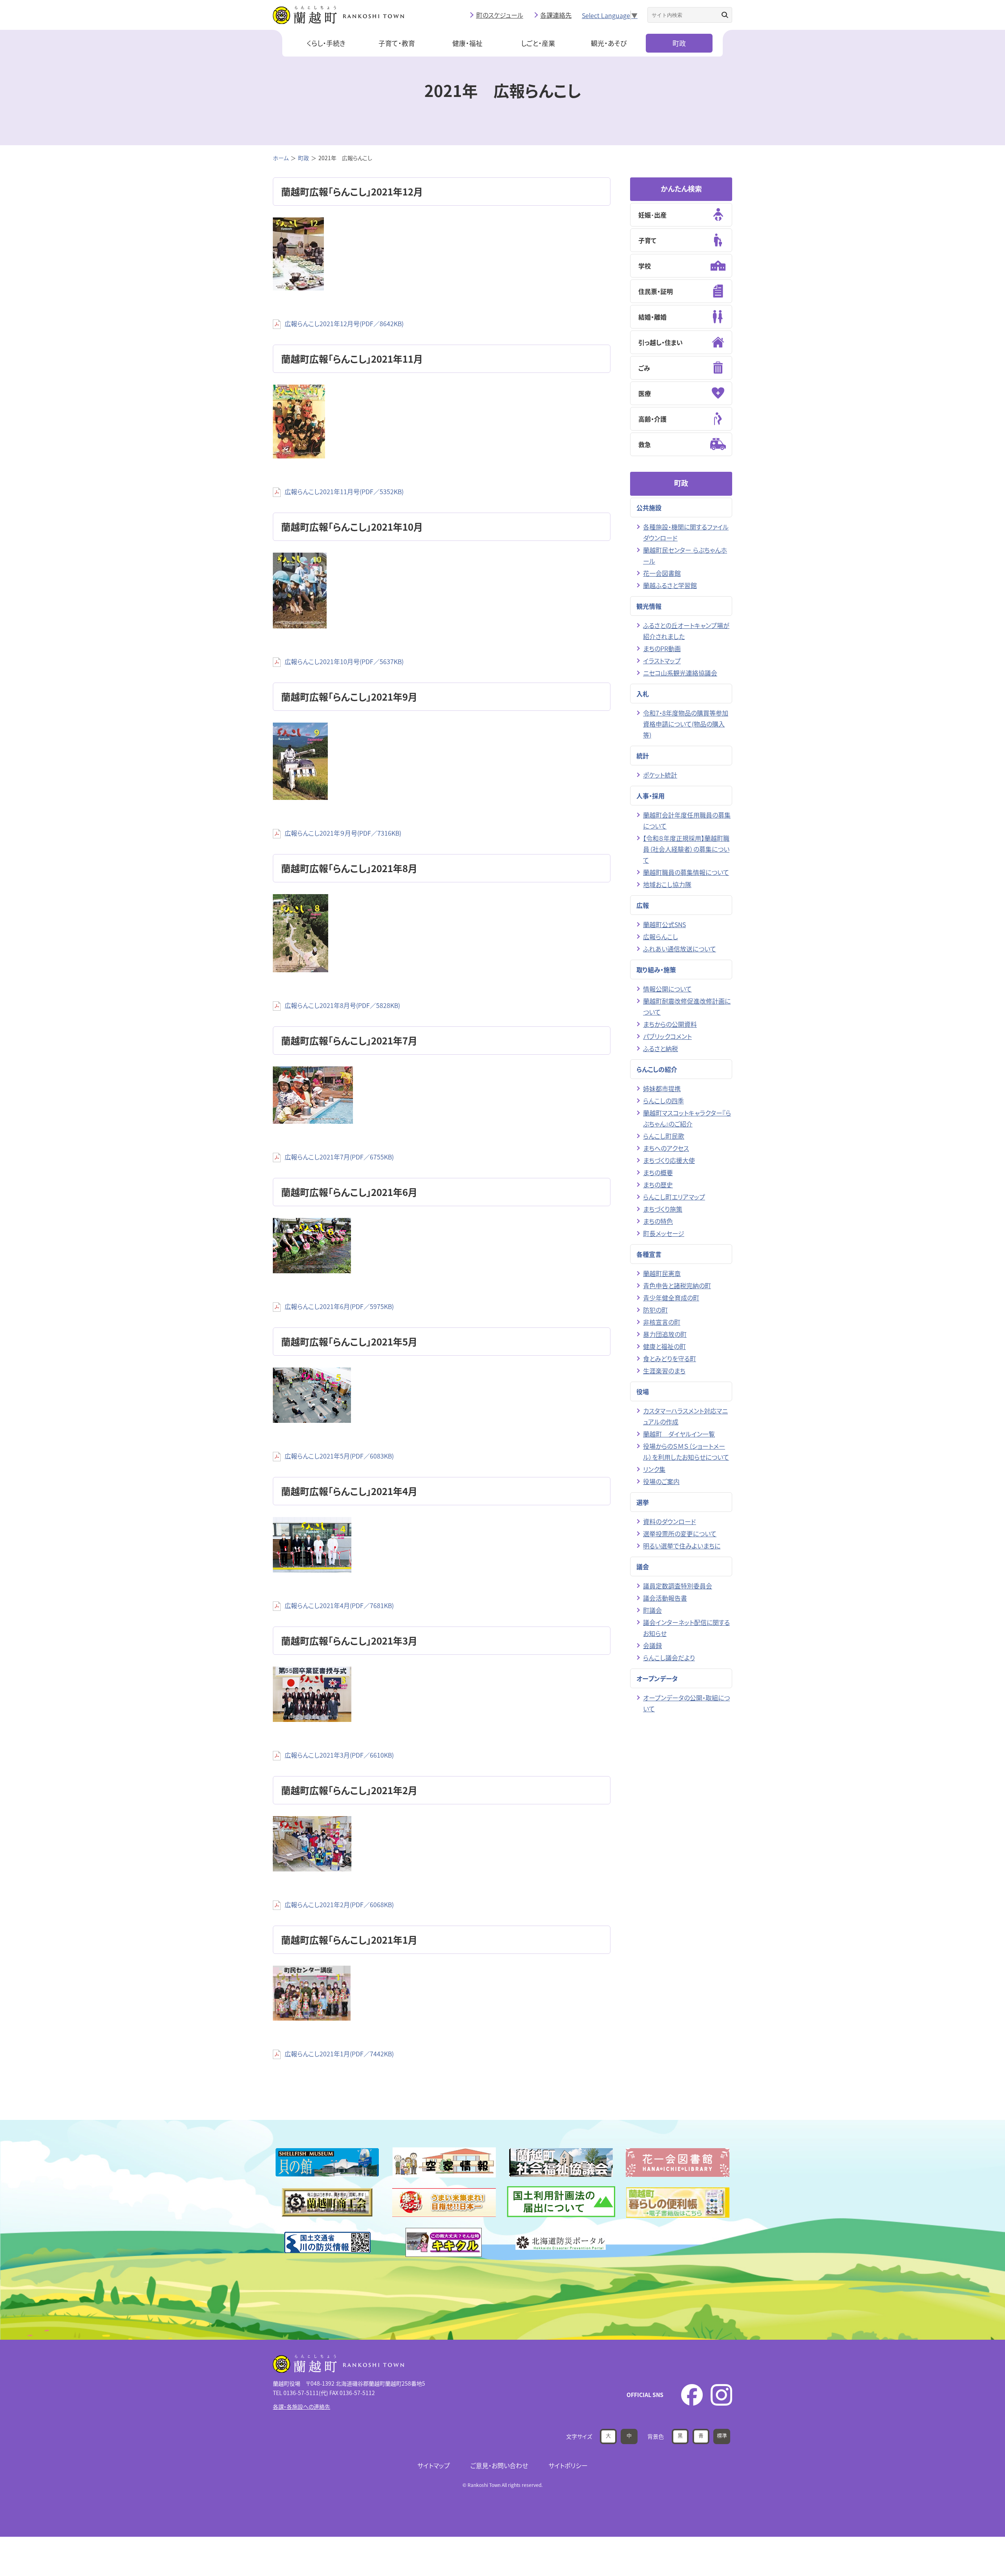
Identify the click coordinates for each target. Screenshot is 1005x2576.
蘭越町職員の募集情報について (686, 872)
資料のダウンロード (670, 1521)
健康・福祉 (467, 43)
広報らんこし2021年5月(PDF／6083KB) (339, 1456)
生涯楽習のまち (664, 1371)
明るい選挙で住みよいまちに (682, 1546)
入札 (643, 694)
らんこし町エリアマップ (674, 1197)
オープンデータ (657, 1678)
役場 (643, 1391)
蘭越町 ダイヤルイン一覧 (679, 1434)
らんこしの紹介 (657, 1069)
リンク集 (654, 1469)
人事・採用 (651, 796)
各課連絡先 (556, 15)
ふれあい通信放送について (680, 949)
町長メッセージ (664, 1233)
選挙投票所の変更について (680, 1534)
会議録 (652, 1645)
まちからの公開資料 (670, 1024)
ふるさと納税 (661, 1048)
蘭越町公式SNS (664, 924)
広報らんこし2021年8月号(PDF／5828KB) (342, 1005)
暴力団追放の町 (665, 1334)
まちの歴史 (658, 1185)
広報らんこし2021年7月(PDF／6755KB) (339, 1157)
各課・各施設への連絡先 (301, 2406)
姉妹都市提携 (662, 1088)
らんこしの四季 (663, 1101)
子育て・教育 (397, 43)
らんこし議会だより (669, 1658)
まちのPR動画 (662, 648)
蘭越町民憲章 (662, 1273)
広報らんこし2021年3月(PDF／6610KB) (339, 1755)
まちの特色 (658, 1221)
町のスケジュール (500, 15)
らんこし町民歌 (664, 1136)
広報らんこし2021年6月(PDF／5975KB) (339, 1306)
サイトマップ (434, 2465)
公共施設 (649, 508)
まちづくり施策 (663, 1209)
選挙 (643, 1502)
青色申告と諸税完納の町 (677, 1285)
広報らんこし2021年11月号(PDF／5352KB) (344, 491)
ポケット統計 (660, 775)
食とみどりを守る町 (670, 1358)
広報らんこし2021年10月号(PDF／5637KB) (344, 661)
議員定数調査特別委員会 (678, 1586)
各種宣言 (649, 1254)
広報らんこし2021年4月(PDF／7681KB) (339, 1605)
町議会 (652, 1610)
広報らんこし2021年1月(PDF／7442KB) (339, 2054)
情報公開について (667, 989)
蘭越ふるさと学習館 (670, 585)
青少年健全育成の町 (671, 1298)
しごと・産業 (538, 43)
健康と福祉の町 (664, 1346)
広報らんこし (661, 937)
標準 (722, 2435)
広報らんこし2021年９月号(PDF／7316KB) (343, 833)
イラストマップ (662, 661)
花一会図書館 (662, 573)
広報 (643, 905)
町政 (679, 43)
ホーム (281, 158)
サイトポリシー (568, 2465)
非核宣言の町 (662, 1322)
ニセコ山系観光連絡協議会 (680, 673)
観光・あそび (609, 43)
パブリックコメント (667, 1036)
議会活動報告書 (665, 1598)
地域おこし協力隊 (667, 884)
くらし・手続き (326, 43)
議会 (643, 1566)
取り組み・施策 (656, 969)
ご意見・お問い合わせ (499, 2465)
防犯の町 (655, 1310)
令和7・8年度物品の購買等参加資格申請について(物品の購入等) (686, 724)
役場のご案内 (661, 1481)
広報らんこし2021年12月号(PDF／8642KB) (344, 323)
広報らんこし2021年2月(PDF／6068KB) (339, 1904)
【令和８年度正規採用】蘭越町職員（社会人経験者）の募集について (686, 849)
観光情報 (649, 606)
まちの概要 (658, 1172)
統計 (643, 756)
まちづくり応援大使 (669, 1160)
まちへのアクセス (666, 1148)
